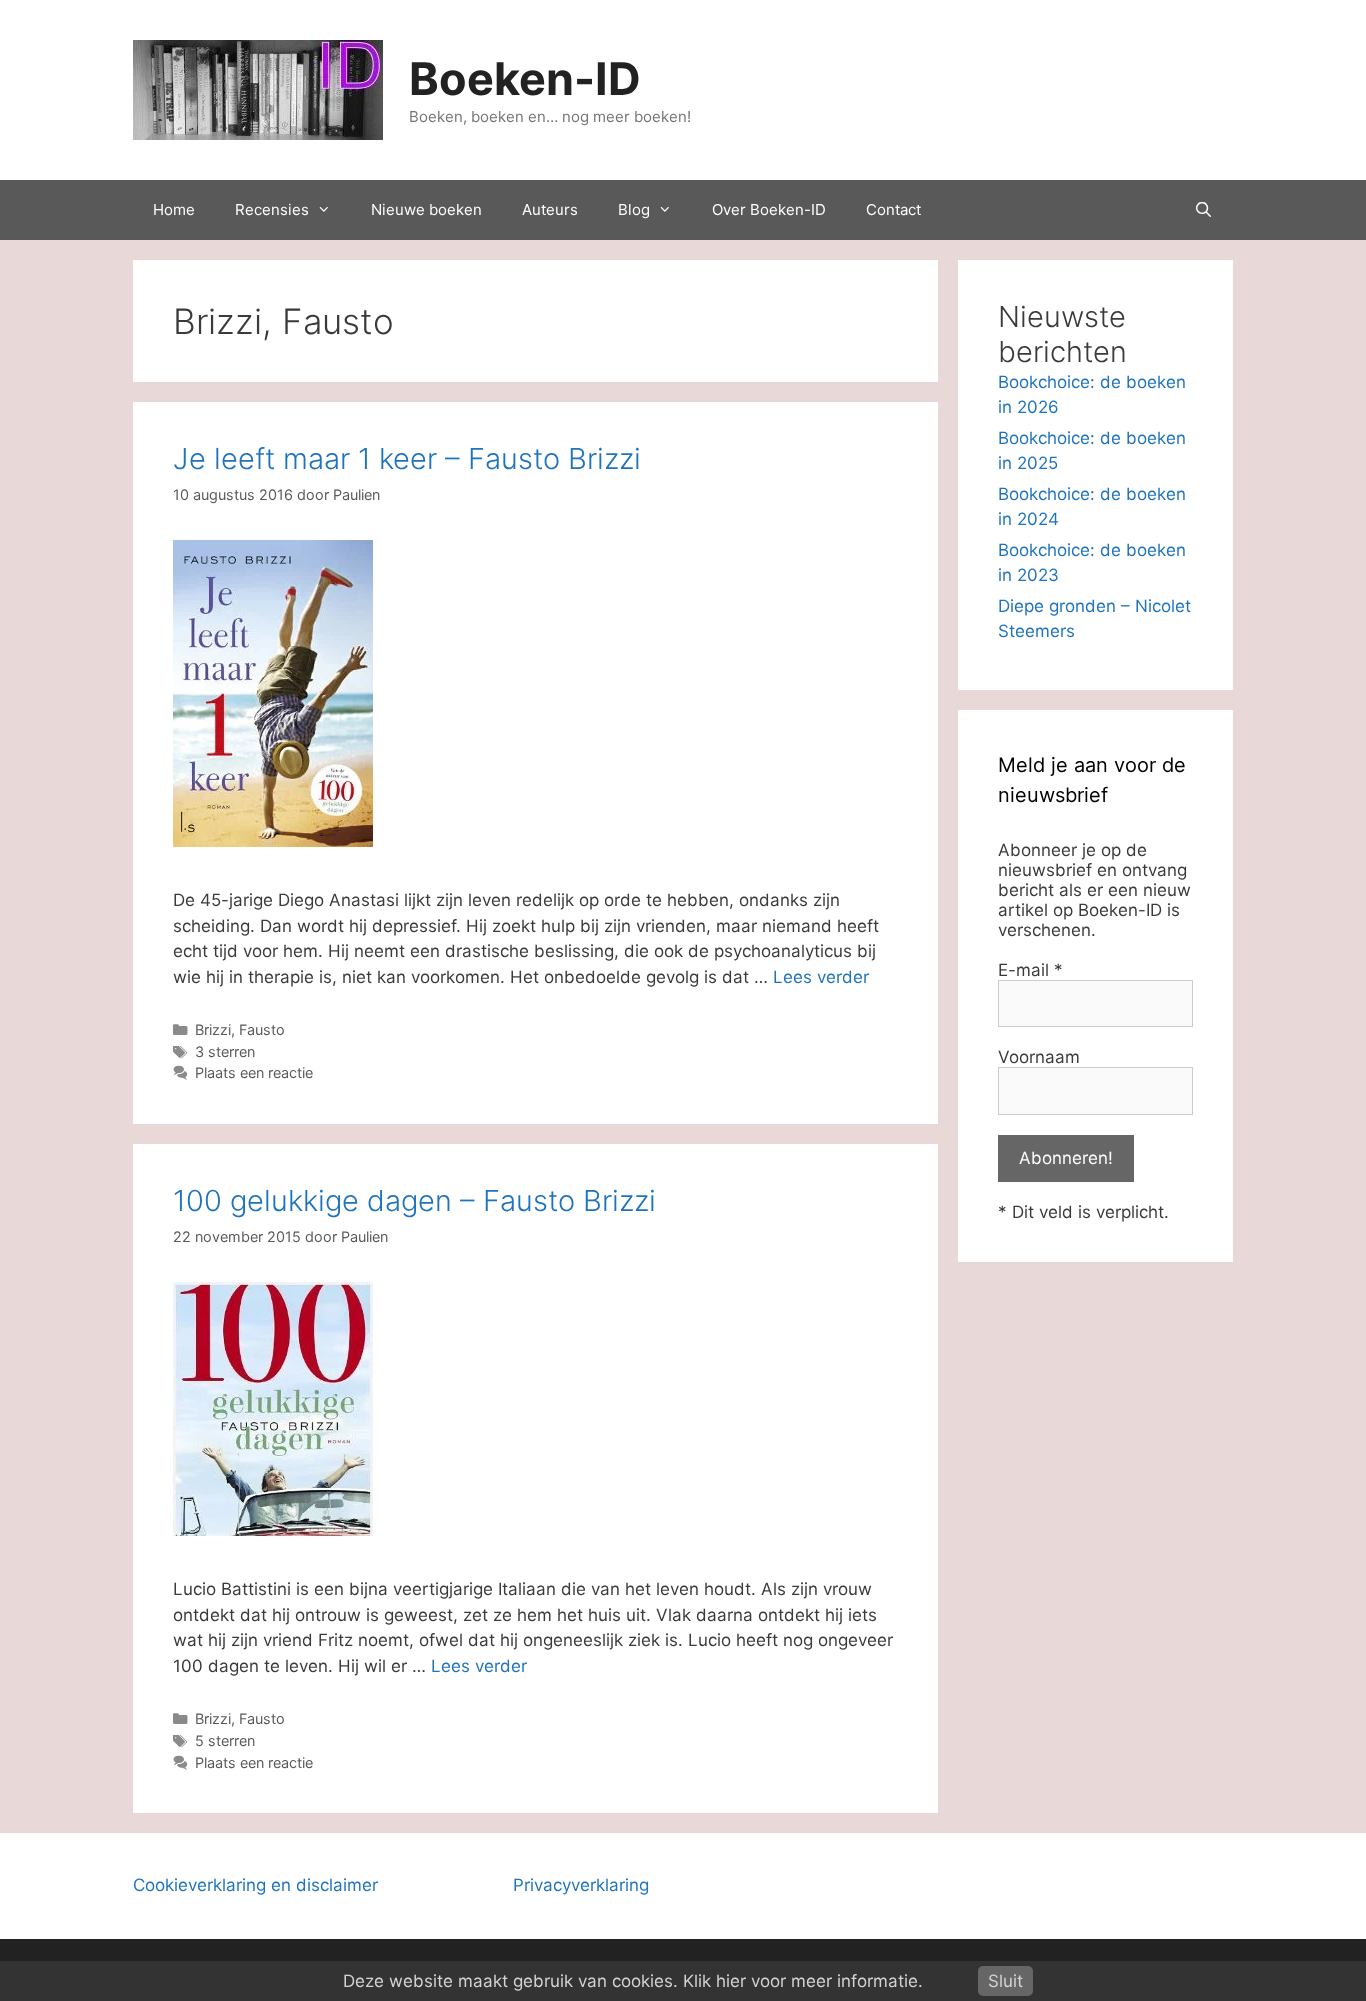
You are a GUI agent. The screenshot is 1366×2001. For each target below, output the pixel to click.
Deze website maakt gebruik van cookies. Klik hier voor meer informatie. (633, 1981)
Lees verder (821, 977)
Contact (893, 209)
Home (174, 209)
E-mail (1030, 970)
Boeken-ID (525, 78)
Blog (634, 209)
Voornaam (1039, 1057)
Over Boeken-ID (769, 209)
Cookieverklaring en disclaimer (255, 1885)
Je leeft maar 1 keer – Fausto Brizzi (407, 458)
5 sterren (225, 1740)
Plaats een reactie (254, 1072)
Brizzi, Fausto (240, 1029)
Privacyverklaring (581, 1885)
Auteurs (550, 209)
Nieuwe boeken (426, 209)
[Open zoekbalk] (1203, 210)
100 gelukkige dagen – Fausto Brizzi (414, 1200)
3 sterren (225, 1051)
